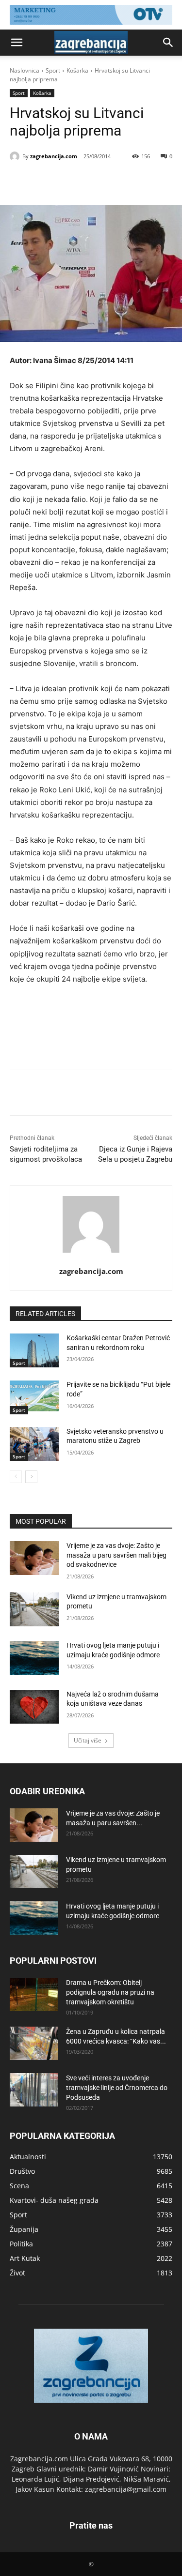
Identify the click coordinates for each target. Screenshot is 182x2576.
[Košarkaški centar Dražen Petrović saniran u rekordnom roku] (34, 1350)
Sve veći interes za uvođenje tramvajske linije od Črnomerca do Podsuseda (117, 2088)
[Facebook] (50, 181)
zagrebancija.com (54, 156)
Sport (53, 70)
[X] (72, 181)
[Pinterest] (95, 181)
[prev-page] (16, 1477)
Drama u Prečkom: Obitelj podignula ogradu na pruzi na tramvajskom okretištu (110, 1992)
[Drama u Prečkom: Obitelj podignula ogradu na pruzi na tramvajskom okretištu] (34, 1994)
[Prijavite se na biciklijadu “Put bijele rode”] (34, 1397)
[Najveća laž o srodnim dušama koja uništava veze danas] (34, 1707)
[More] (140, 181)
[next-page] (31, 1477)
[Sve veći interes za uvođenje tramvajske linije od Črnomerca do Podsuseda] (34, 2090)
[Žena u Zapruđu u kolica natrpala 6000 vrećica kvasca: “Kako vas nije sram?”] (34, 2043)
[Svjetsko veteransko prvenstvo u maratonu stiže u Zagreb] (34, 1444)
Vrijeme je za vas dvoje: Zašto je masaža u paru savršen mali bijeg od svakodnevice (116, 1555)
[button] (17, 43)
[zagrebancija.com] (16, 156)
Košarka (77, 70)
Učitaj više (88, 1740)
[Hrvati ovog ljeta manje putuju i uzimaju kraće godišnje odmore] (34, 1658)
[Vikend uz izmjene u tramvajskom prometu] (34, 1609)
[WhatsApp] (117, 181)
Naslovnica (25, 70)
